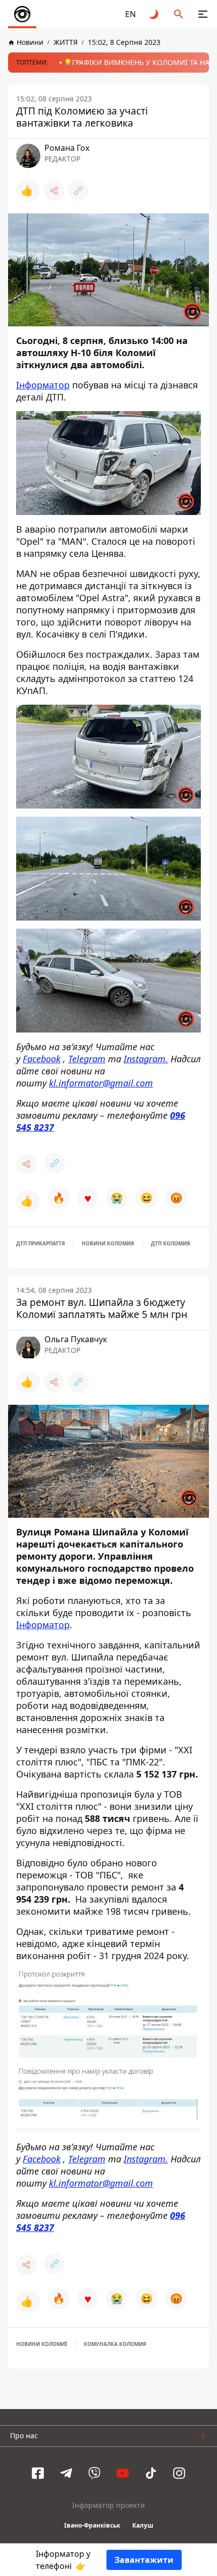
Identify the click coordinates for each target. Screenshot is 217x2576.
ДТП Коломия (171, 1243)
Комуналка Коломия (115, 2344)
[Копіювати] (78, 191)
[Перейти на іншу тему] (154, 14)
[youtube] (123, 2473)
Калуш (143, 2525)
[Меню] (203, 14)
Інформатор (43, 385)
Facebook (42, 1058)
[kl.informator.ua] (22, 14)
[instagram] (179, 2473)
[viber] (94, 2473)
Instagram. (146, 1058)
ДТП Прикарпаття (41, 1243)
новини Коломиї (42, 2344)
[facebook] (38, 2473)
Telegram (87, 1058)
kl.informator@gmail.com (101, 1082)
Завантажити (144, 2560)
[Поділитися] (54, 191)
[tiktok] (151, 2473)
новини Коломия (108, 1243)
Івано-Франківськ (92, 2525)
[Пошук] (179, 14)
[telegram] (66, 2473)
